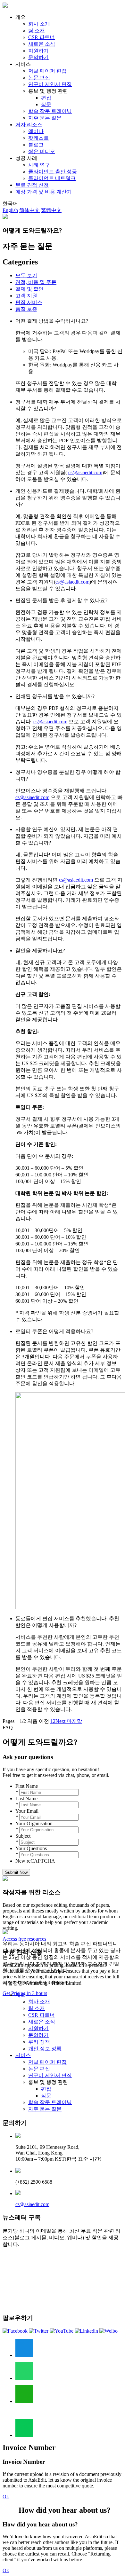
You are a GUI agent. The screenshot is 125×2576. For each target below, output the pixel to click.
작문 (46, 104)
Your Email (27, 1811)
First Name (27, 1786)
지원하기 (38, 51)
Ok (6, 2497)
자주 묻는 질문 (45, 118)
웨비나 (36, 131)
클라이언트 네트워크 (52, 178)
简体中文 (29, 210)
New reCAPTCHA (35, 1861)
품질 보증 (26, 309)
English (10, 210)
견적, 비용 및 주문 (36, 282)
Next (60, 1721)
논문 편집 (39, 78)
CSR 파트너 (42, 37)
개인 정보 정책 (45, 2049)
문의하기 (38, 57)
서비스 (23, 2055)
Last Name (26, 1798)
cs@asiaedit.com (32, 2204)
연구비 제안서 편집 (50, 84)
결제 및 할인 (29, 289)
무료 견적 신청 (32, 185)
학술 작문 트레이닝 (50, 111)
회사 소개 (39, 24)
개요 (21, 1995)
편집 (46, 98)
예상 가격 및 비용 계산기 (44, 192)
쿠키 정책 (39, 2042)
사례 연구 (39, 165)
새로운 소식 (42, 44)
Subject (23, 1836)
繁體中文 (51, 210)
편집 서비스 (29, 302)
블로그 (36, 145)
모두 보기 (26, 275)
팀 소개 (37, 31)
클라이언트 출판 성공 (53, 172)
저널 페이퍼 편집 (47, 71)
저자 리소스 (29, 125)
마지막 (74, 1721)
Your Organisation (34, 1823)
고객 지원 (26, 296)
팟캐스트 (38, 138)
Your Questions (31, 1848)
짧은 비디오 (42, 151)
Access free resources (24, 1939)
